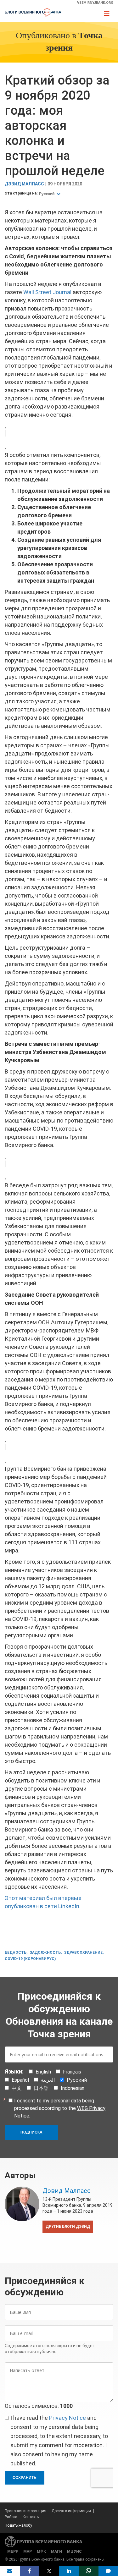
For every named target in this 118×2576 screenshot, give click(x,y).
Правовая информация (25, 2511)
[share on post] (49, 2571)
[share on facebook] (30, 2571)
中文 (17, 2088)
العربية (48, 2080)
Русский (47, 194)
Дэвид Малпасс (24, 184)
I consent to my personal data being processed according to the (60, 2108)
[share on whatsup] (89, 2571)
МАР (28, 2551)
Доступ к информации (71, 2511)
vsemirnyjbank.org (95, 3)
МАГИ (56, 2551)
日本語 (41, 2088)
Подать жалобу (18, 2525)
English (43, 2072)
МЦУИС (74, 2551)
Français (72, 2072)
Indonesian (73, 2088)
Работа (11, 2517)
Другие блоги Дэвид (68, 2227)
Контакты (31, 2517)
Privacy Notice (67, 2418)
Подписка (31, 2132)
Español (20, 2080)
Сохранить (25, 2478)
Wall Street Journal (47, 292)
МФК (41, 2551)
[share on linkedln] (69, 2571)
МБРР (13, 2551)
